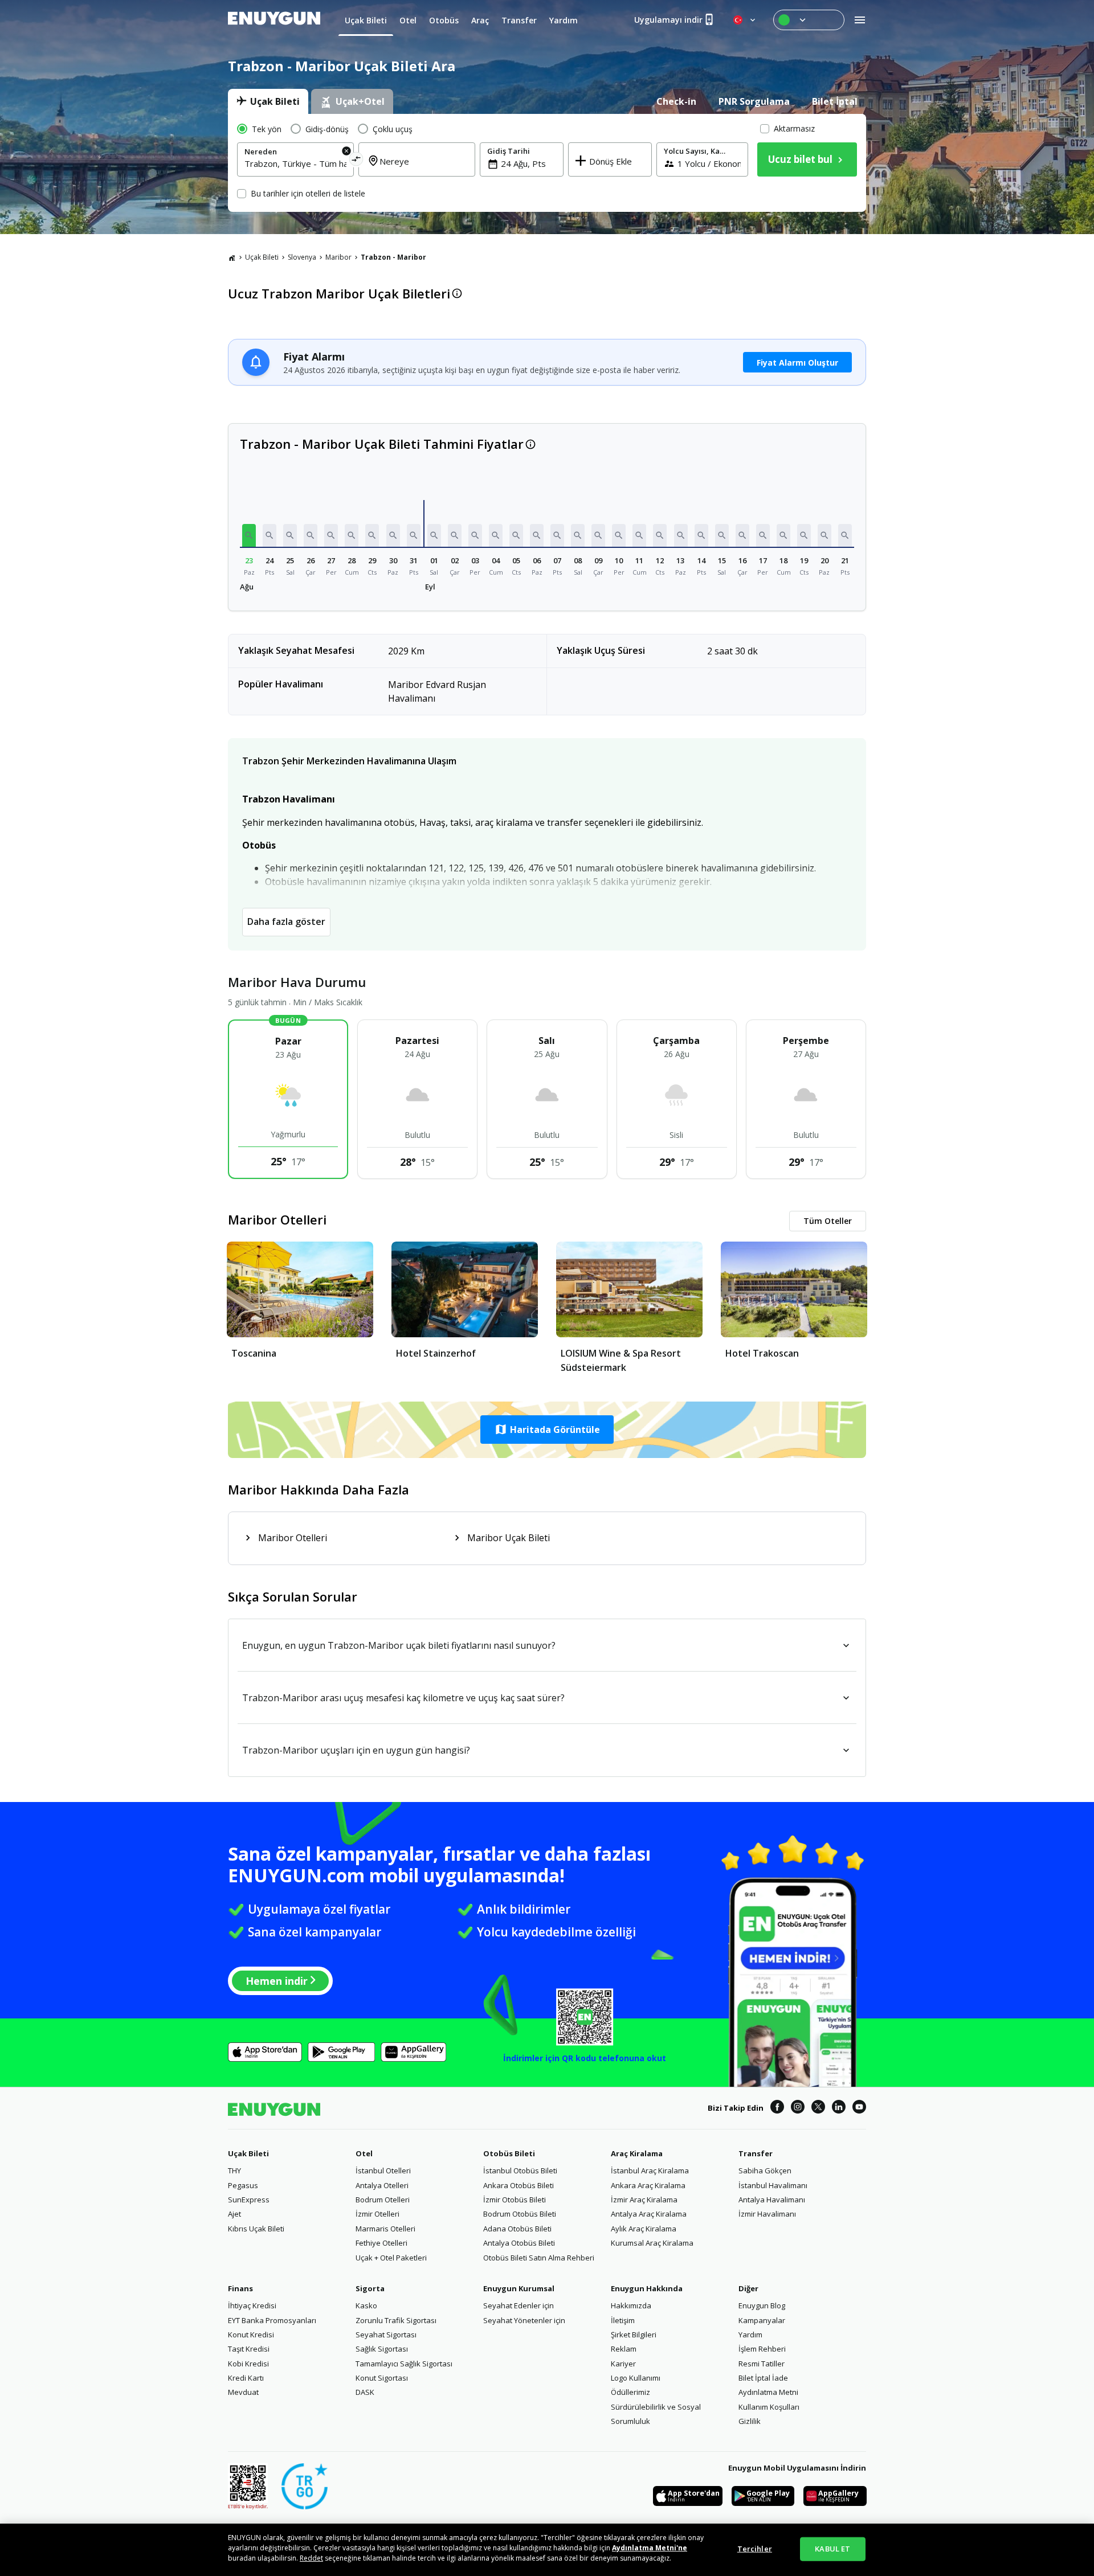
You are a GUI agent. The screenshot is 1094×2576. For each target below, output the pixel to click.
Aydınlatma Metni (768, 2392)
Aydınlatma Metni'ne (650, 2548)
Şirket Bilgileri (634, 2335)
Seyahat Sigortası (386, 2335)
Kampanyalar (762, 2320)
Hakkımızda (631, 2305)
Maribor (338, 257)
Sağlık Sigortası (382, 2349)
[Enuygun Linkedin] (839, 2108)
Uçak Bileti (262, 257)
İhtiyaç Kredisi (252, 2305)
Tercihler (755, 2549)
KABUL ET (832, 2549)
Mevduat (243, 2392)
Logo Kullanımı (636, 2378)
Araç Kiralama (637, 2153)
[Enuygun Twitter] (818, 2108)
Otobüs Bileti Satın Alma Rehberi (539, 2258)
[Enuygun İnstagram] (798, 2108)
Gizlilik (750, 2421)
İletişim (623, 2320)
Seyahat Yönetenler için (524, 2320)
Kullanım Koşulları (769, 2407)
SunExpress (249, 2200)
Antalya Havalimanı (772, 2200)
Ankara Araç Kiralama (648, 2185)
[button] (249, 535)
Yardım (750, 2335)
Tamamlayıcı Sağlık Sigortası (404, 2364)
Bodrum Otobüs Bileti (520, 2214)
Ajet (234, 2214)
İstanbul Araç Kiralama (650, 2170)
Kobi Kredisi (248, 2364)
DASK (365, 2392)
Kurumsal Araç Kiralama (652, 2243)
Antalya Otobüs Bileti (519, 2243)
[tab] (268, 101)
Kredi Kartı (246, 2378)
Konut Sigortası (382, 2378)
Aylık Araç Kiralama (644, 2229)
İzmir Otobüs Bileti (515, 2200)
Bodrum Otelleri (383, 2200)
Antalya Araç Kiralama (649, 2214)
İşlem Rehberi (762, 2349)
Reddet (311, 2558)
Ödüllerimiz (630, 2392)
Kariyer (623, 2364)
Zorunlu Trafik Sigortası (396, 2320)
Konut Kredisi (251, 2335)
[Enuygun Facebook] (777, 2108)
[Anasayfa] (232, 257)
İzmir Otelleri (377, 2214)
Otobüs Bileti (509, 2153)
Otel (364, 2153)
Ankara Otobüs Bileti (519, 2185)
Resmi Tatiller (762, 2364)
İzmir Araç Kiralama (644, 2200)
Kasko (366, 2305)
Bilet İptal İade (763, 2378)
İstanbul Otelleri (383, 2170)
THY (234, 2170)
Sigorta (370, 2288)
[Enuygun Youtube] (859, 2108)
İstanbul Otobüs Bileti (520, 2170)
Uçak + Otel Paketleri (391, 2258)
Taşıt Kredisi (249, 2349)
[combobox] (295, 163)
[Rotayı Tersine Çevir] (356, 161)
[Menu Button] (809, 20)
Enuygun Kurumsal (519, 2288)
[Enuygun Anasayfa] (274, 20)
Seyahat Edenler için (519, 2305)
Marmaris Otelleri (385, 2229)
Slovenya (302, 257)
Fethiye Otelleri (381, 2243)
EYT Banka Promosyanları (272, 2320)
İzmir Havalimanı (767, 2214)
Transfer (756, 2153)
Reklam (624, 2349)
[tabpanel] (547, 163)
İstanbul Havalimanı (773, 2185)
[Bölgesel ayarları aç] (745, 20)
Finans (240, 2288)
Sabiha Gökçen (765, 2170)
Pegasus (243, 2185)
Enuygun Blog (762, 2305)
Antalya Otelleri (382, 2185)
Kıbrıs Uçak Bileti (256, 2229)
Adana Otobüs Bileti (517, 2229)
